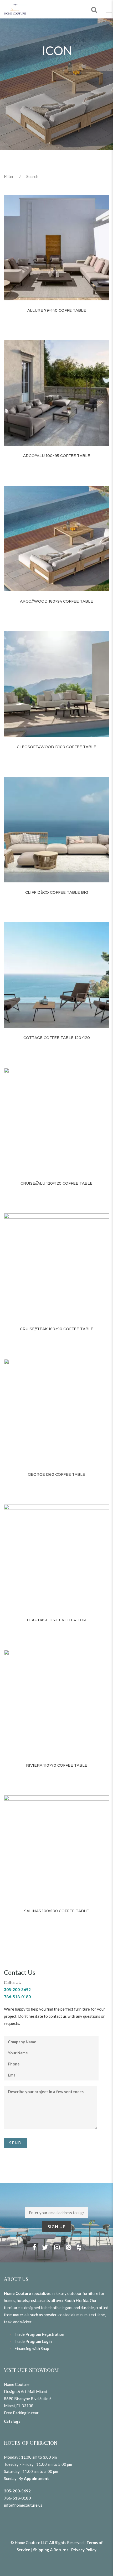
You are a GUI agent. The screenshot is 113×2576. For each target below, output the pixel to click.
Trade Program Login (33, 2341)
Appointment (36, 2478)
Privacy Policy (84, 2550)
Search (32, 176)
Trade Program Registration (39, 2334)
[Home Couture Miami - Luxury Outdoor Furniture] (15, 9)
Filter (9, 176)
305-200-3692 (17, 2491)
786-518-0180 (17, 2498)
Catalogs (12, 2421)
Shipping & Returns (51, 2550)
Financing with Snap (32, 2348)
